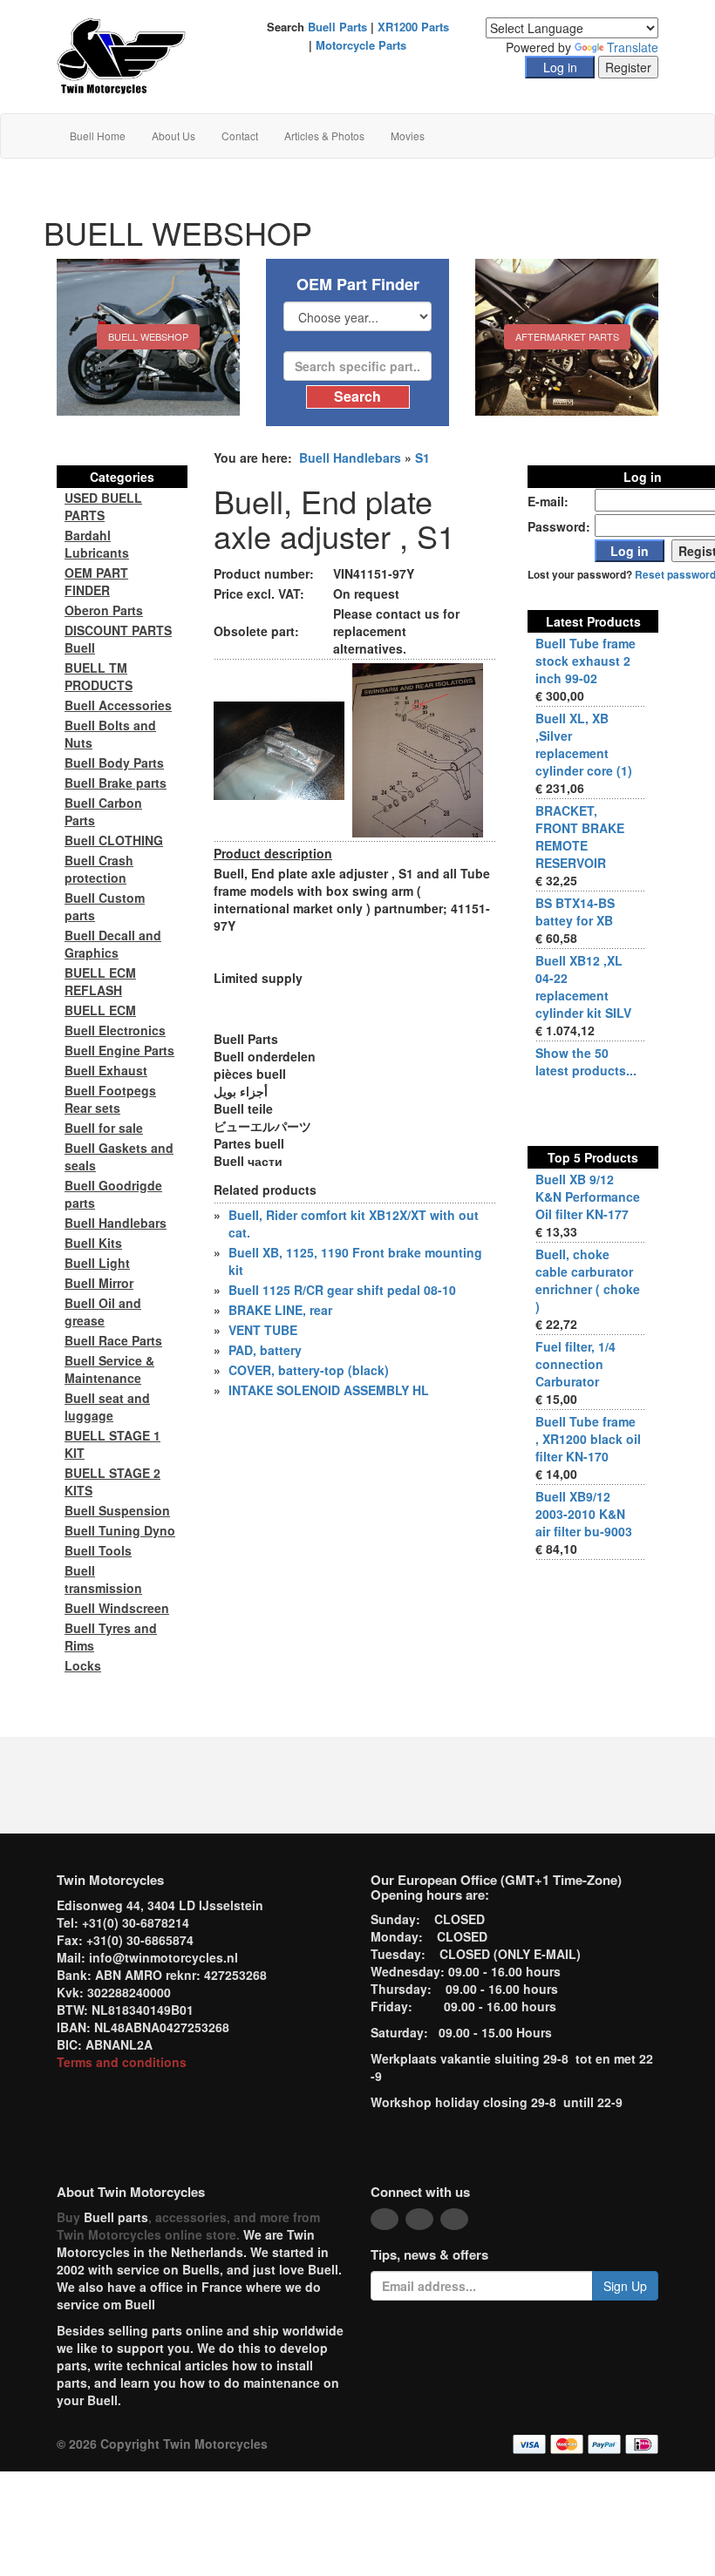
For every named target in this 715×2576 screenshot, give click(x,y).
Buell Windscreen (117, 1608)
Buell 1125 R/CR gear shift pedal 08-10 (342, 1290)
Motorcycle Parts (361, 45)
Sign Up (625, 2286)
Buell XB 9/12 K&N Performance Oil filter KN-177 (588, 1196)
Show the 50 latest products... (586, 1061)
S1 (422, 458)
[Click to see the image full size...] (279, 749)
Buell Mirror (99, 1283)
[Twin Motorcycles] (122, 55)
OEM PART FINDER (96, 581)
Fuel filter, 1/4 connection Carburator (575, 1364)
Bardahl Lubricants (97, 544)
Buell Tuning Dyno (120, 1530)
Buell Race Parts (113, 1340)
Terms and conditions (122, 2062)
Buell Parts (337, 27)
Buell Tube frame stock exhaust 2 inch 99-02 (586, 661)
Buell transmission (103, 1579)
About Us (174, 136)
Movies (408, 136)
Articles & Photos (324, 136)
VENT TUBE (263, 1330)
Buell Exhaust (106, 1070)
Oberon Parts (104, 610)
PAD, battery (265, 1350)
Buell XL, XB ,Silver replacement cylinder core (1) (584, 744)
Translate (633, 47)
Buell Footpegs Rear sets (110, 1099)
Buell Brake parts (116, 783)
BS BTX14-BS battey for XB (575, 912)
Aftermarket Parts (567, 336)
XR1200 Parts (413, 27)
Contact (240, 136)
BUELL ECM (100, 1010)
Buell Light (97, 1263)
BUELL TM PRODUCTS (99, 676)
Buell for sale (104, 1128)
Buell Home (98, 136)
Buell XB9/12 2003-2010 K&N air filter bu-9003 (584, 1514)
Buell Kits (93, 1243)
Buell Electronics (115, 1030)
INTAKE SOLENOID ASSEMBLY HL (329, 1390)
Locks (83, 1665)
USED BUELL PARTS (103, 506)
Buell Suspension (117, 1510)
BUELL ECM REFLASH (100, 981)
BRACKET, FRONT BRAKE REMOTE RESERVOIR (580, 837)
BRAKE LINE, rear (280, 1310)
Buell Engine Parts (119, 1050)
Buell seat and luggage (107, 1407)
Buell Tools (98, 1550)
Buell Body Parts (114, 763)
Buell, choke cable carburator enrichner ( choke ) (588, 1280)
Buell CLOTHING (114, 840)
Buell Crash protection (99, 869)
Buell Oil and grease (103, 1312)
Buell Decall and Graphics (113, 944)
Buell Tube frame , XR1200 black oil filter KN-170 (588, 1439)
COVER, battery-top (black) (309, 1370)
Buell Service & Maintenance (109, 1369)
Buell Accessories (118, 705)
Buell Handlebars (350, 458)
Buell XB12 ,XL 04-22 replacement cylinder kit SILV (583, 986)
